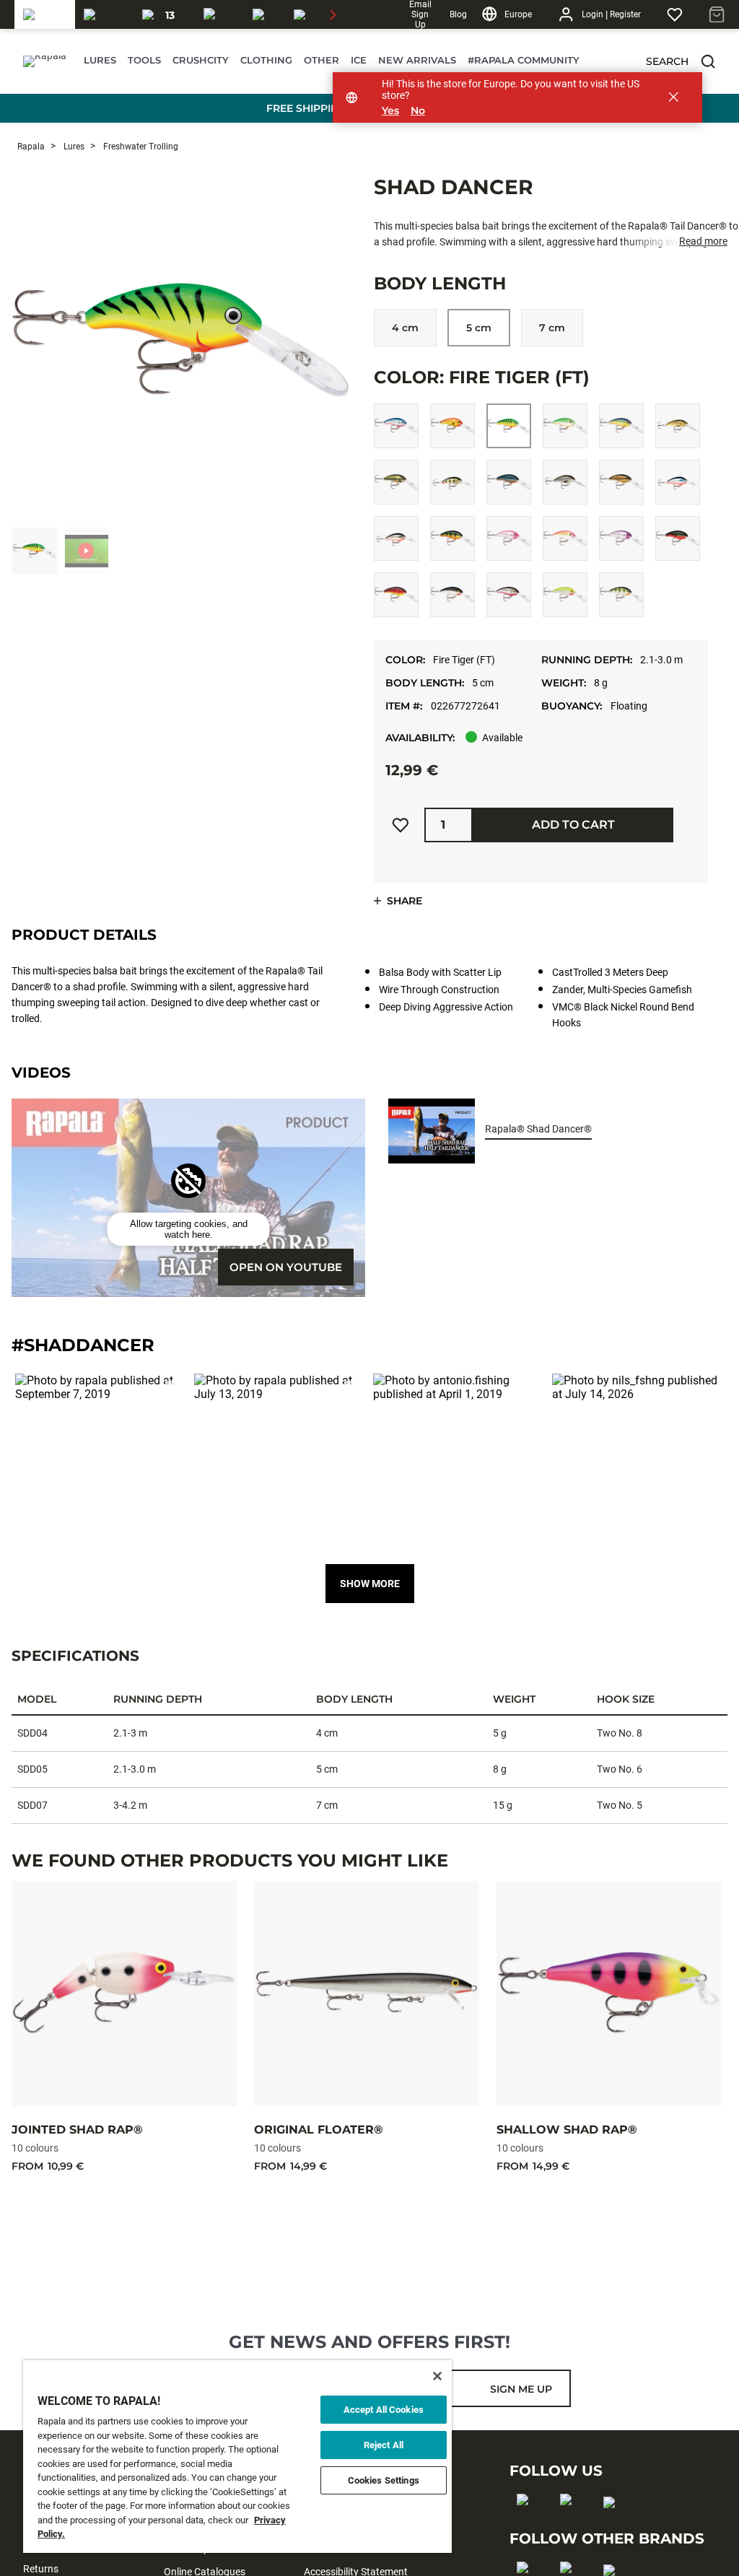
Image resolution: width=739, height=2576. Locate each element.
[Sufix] (219, 14)
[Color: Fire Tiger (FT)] (509, 426)
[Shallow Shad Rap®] (609, 1994)
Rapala (31, 147)
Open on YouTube (286, 1267)
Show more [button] (370, 1584)
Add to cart (573, 825)
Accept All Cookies (384, 2410)
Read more (703, 241)
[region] (237, 2457)
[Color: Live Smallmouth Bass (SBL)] (621, 482)
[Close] (437, 2376)
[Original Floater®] (367, 1994)
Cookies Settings (384, 2480)
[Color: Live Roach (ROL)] (565, 482)
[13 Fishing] (164, 14)
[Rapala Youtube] (614, 2525)
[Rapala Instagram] (570, 2523)
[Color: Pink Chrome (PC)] (509, 538)
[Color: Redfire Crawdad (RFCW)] (396, 595)
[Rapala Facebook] (527, 2523)
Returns (41, 2569)
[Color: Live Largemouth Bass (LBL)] (396, 482)
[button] (708, 61)
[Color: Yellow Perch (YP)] (621, 595)
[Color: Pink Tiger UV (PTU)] (565, 538)
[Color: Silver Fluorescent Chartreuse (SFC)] (565, 595)
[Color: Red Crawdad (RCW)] (678, 538)
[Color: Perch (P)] (452, 538)
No (418, 111)
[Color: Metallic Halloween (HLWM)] (396, 538)
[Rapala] (45, 14)
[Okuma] (104, 14)
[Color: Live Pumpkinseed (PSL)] (509, 482)
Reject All (384, 2445)
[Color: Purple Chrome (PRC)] (621, 538)
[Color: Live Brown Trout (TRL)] (678, 426)
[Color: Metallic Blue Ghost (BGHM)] (678, 482)
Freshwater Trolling (140, 147)
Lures (73, 147)
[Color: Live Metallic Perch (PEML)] (452, 482)
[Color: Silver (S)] (452, 595)
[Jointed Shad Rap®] (124, 1994)
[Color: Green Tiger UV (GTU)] (565, 426)
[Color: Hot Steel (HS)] (621, 426)
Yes (390, 111)
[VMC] (264, 14)
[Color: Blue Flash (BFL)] (396, 426)
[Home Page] (45, 61)
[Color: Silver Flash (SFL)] (509, 595)
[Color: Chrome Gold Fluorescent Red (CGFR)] (452, 426)
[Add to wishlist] (401, 825)
